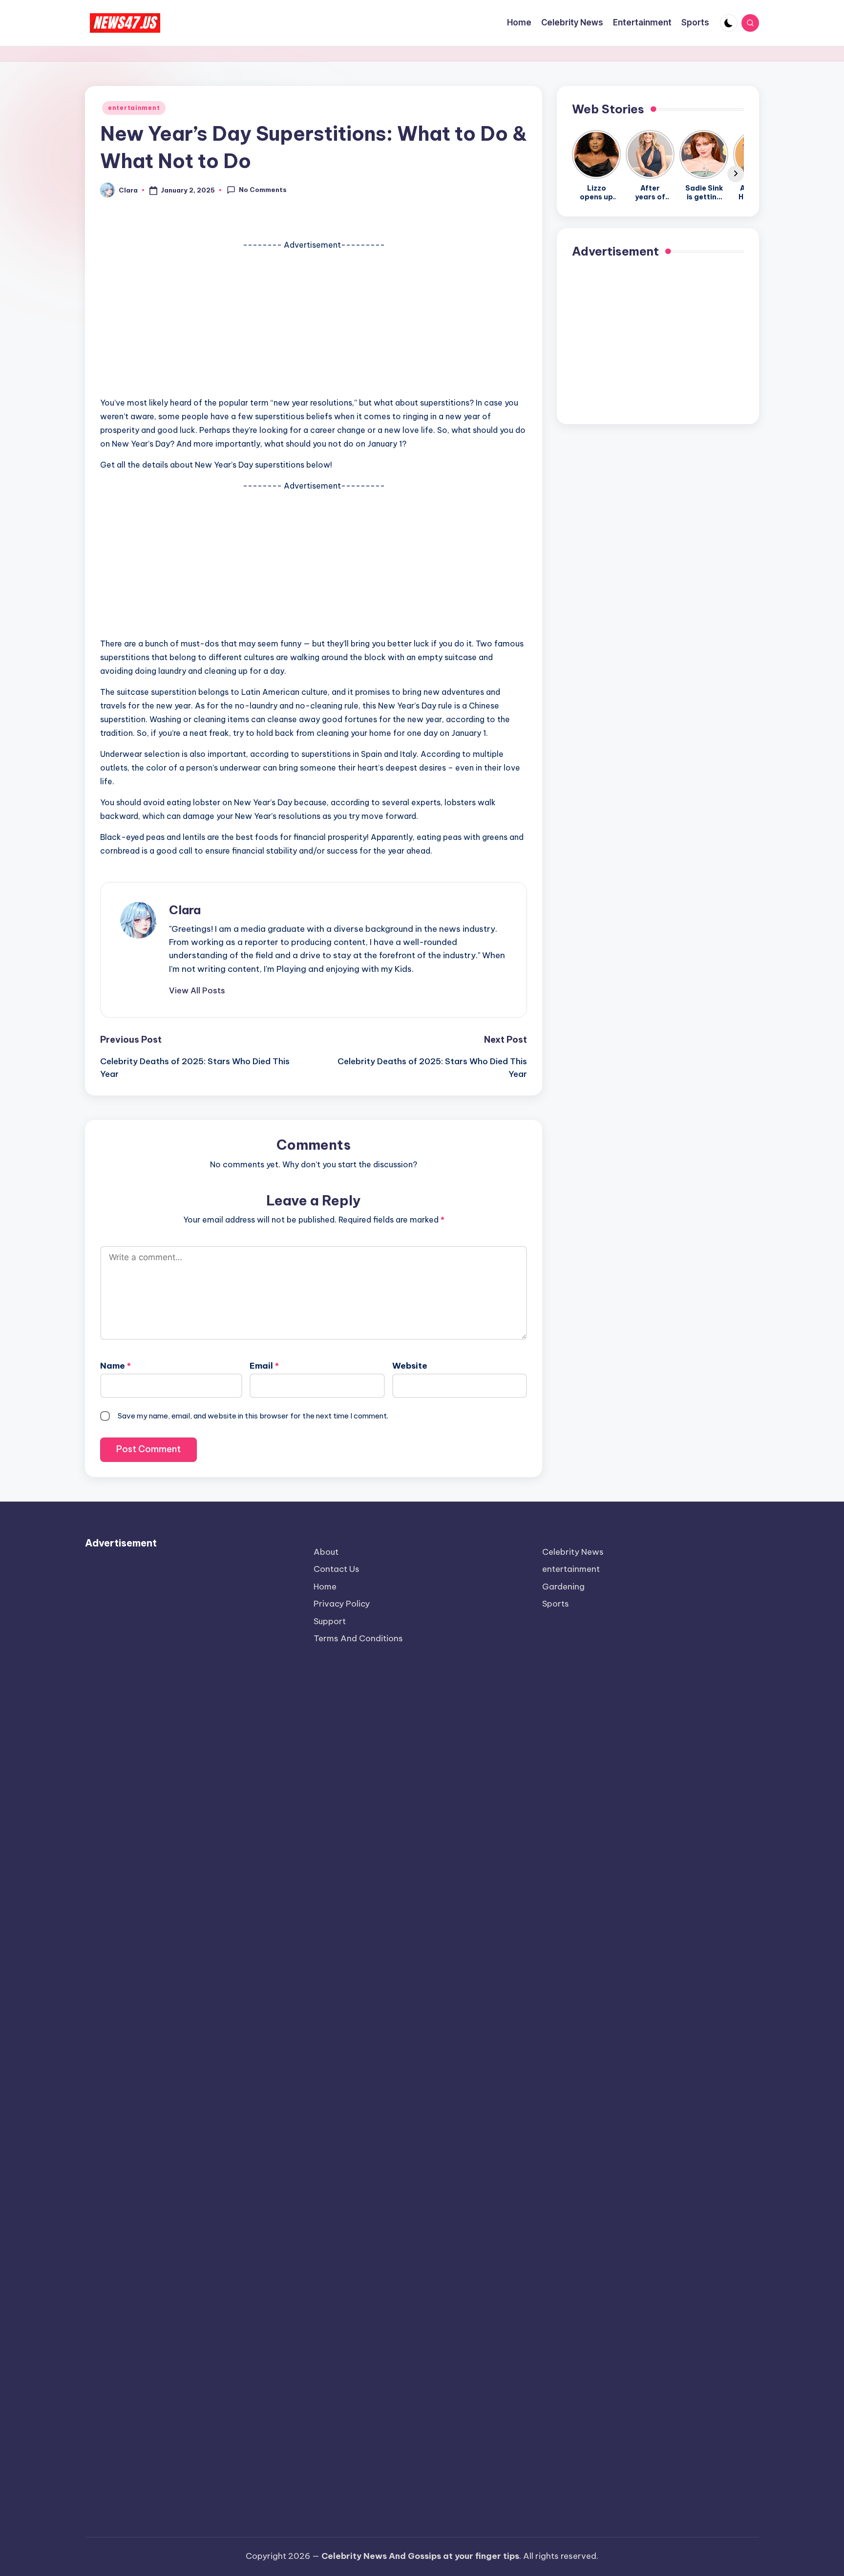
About (326, 1552)
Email (264, 1366)
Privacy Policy (342, 1604)
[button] (197, 990)
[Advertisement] (314, 320)
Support (330, 1621)
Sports (556, 1604)
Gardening (563, 1587)
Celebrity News (573, 1552)
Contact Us (337, 1569)
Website (410, 1366)
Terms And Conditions (358, 1638)
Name (116, 1366)
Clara (185, 910)
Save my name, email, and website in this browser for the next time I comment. (253, 1416)
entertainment (134, 108)
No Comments (263, 190)
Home (325, 1587)
